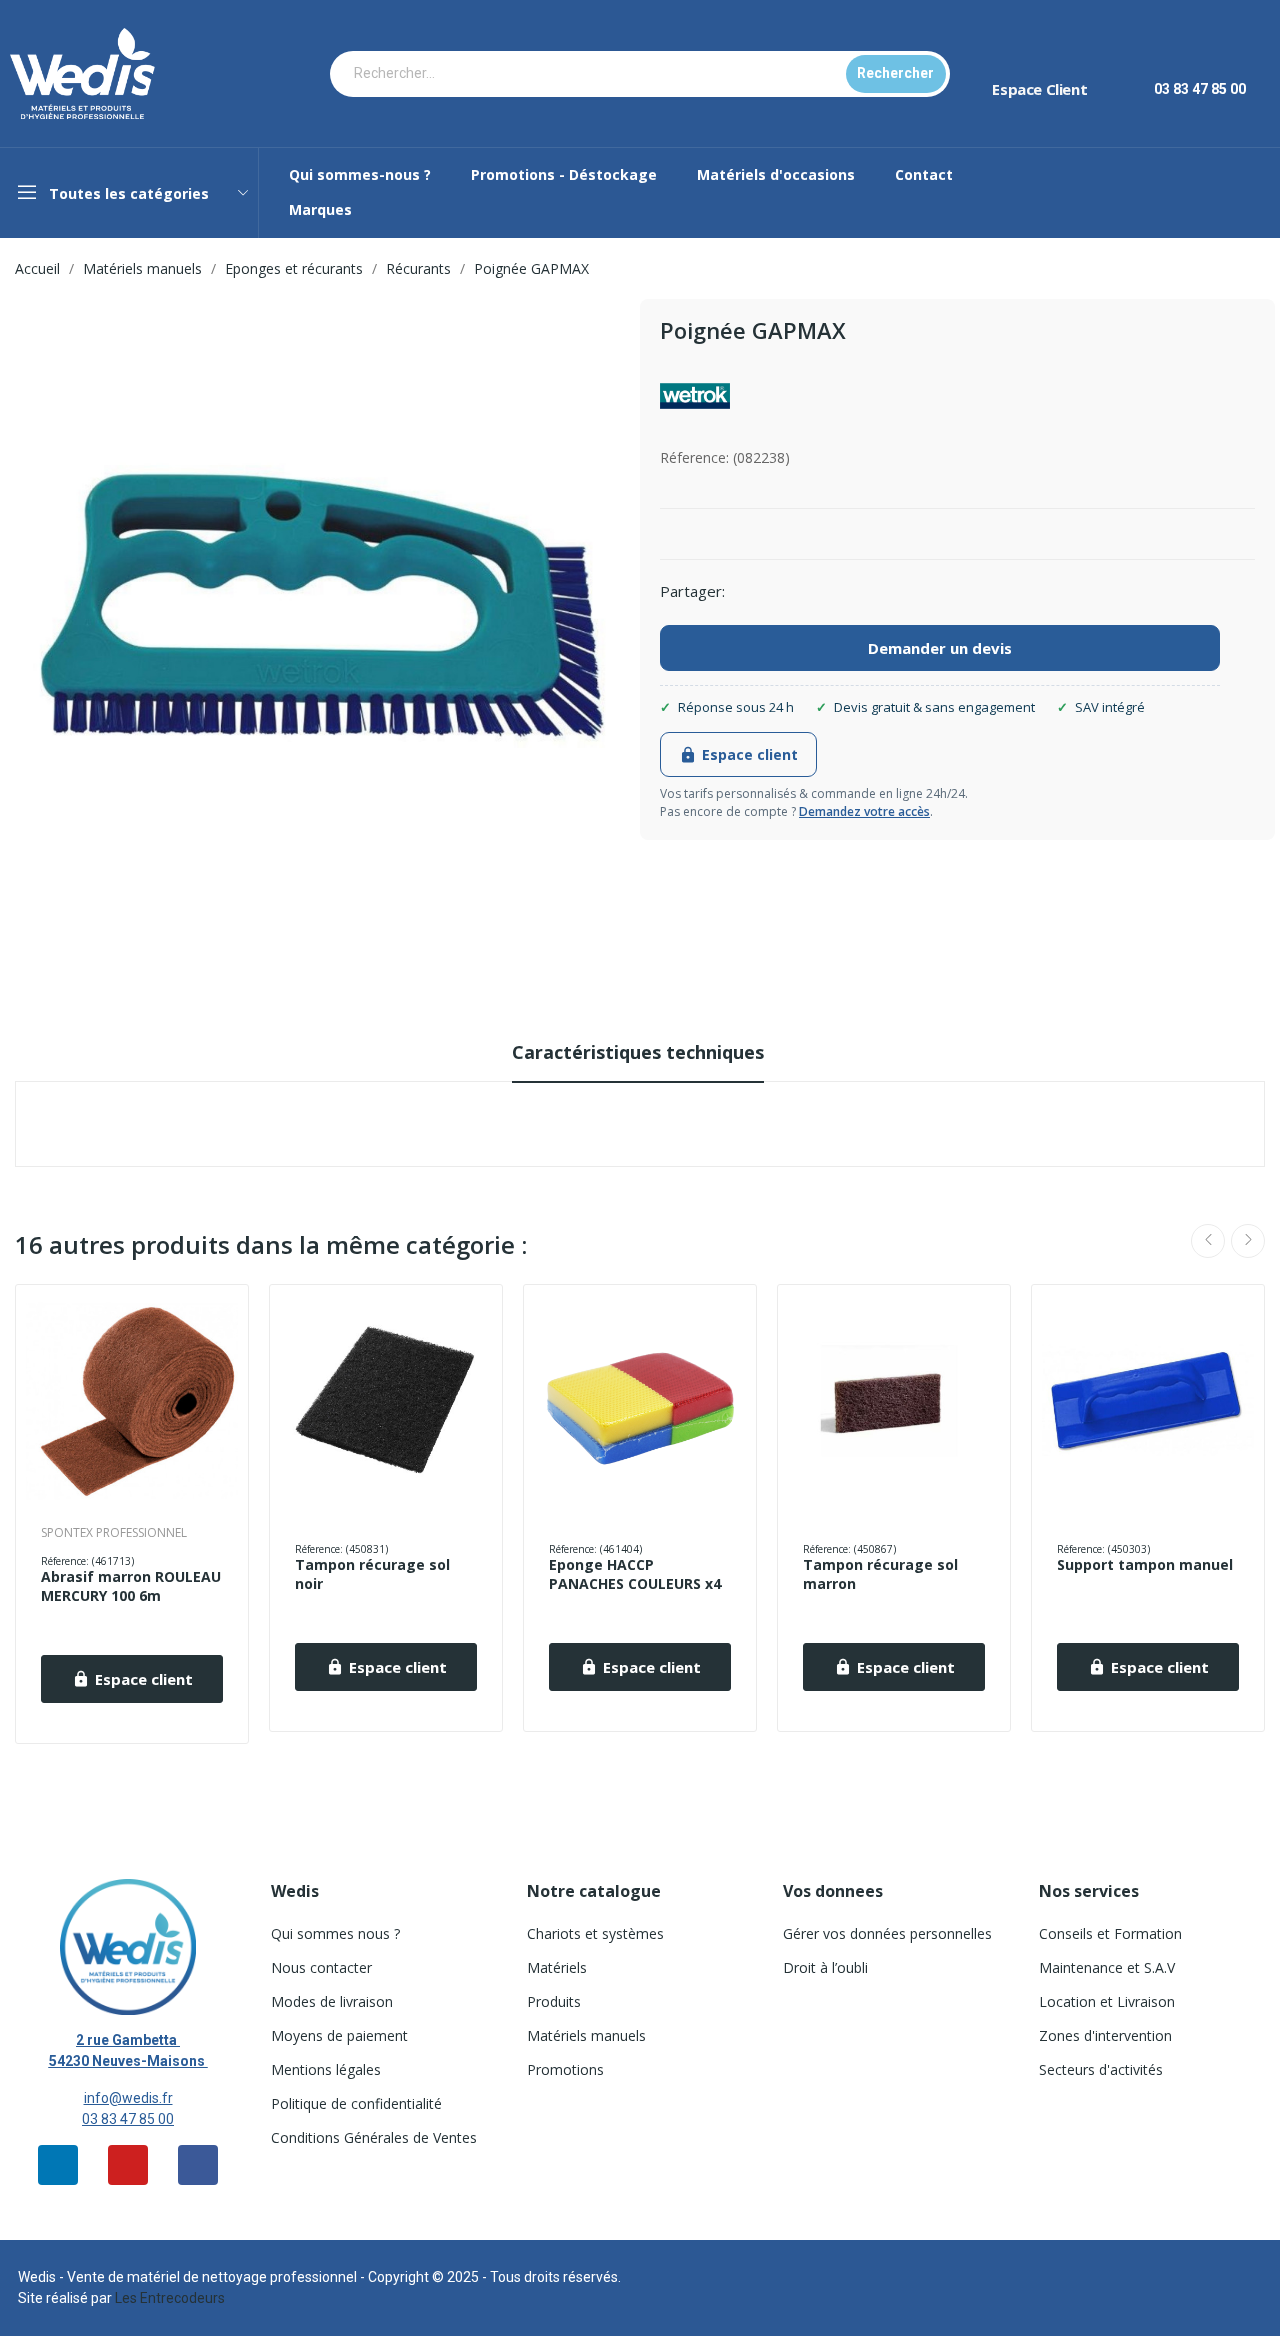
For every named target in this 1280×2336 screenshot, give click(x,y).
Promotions (565, 2069)
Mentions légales (326, 2069)
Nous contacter (321, 1967)
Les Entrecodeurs (170, 2298)
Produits (554, 2001)
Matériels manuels (586, 2035)
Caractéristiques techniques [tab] (638, 1052)
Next (1248, 1241)
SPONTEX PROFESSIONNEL (114, 1533)
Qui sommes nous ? (335, 1933)
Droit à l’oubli (825, 1967)
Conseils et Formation (1110, 1933)
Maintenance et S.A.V (1107, 1967)
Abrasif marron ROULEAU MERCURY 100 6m (131, 1586)
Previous (1208, 1241)
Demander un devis (940, 648)
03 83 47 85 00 (128, 2119)
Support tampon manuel (1145, 1564)
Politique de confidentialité (356, 2103)
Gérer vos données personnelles (887, 1933)
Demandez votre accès (864, 811)
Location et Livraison (1107, 2001)
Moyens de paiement (339, 2035)
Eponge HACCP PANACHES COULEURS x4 (635, 1574)
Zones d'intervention (1105, 2035)
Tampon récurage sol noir (372, 1574)
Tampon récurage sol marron (880, 1574)
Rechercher (895, 73)
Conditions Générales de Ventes (374, 2137)
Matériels (557, 1967)
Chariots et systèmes (595, 1933)
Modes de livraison (332, 2001)
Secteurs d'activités (1101, 2069)
